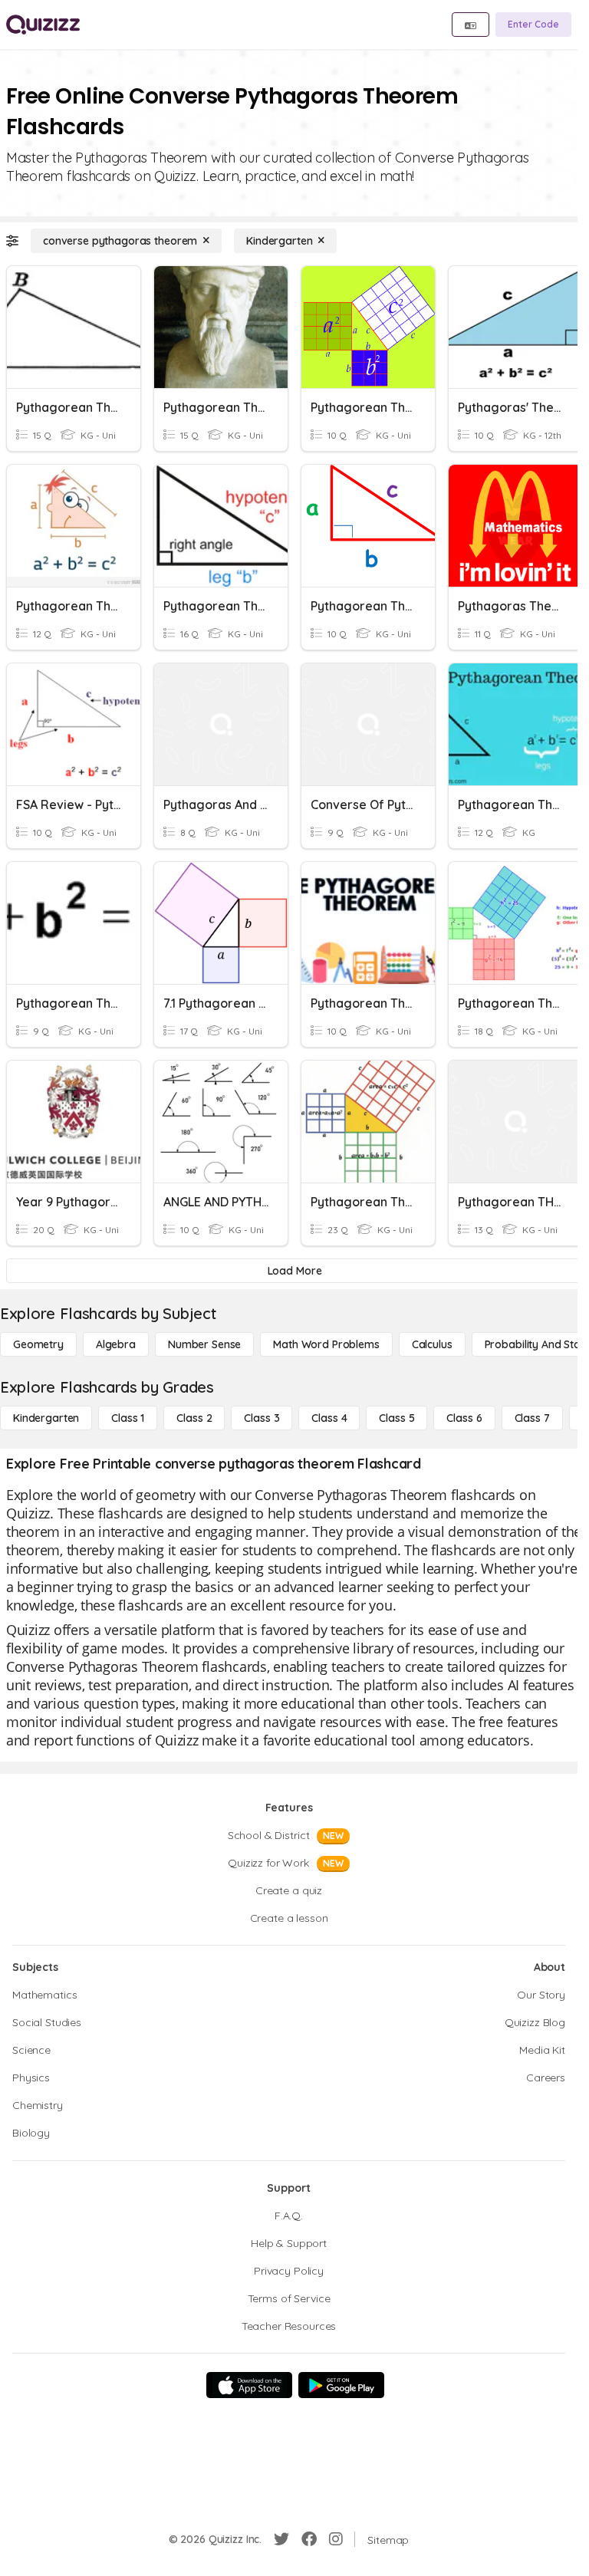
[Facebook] (309, 2539)
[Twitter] (281, 2539)
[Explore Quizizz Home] (43, 25)
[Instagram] (336, 2539)
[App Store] (249, 2385)
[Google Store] (341, 2385)
